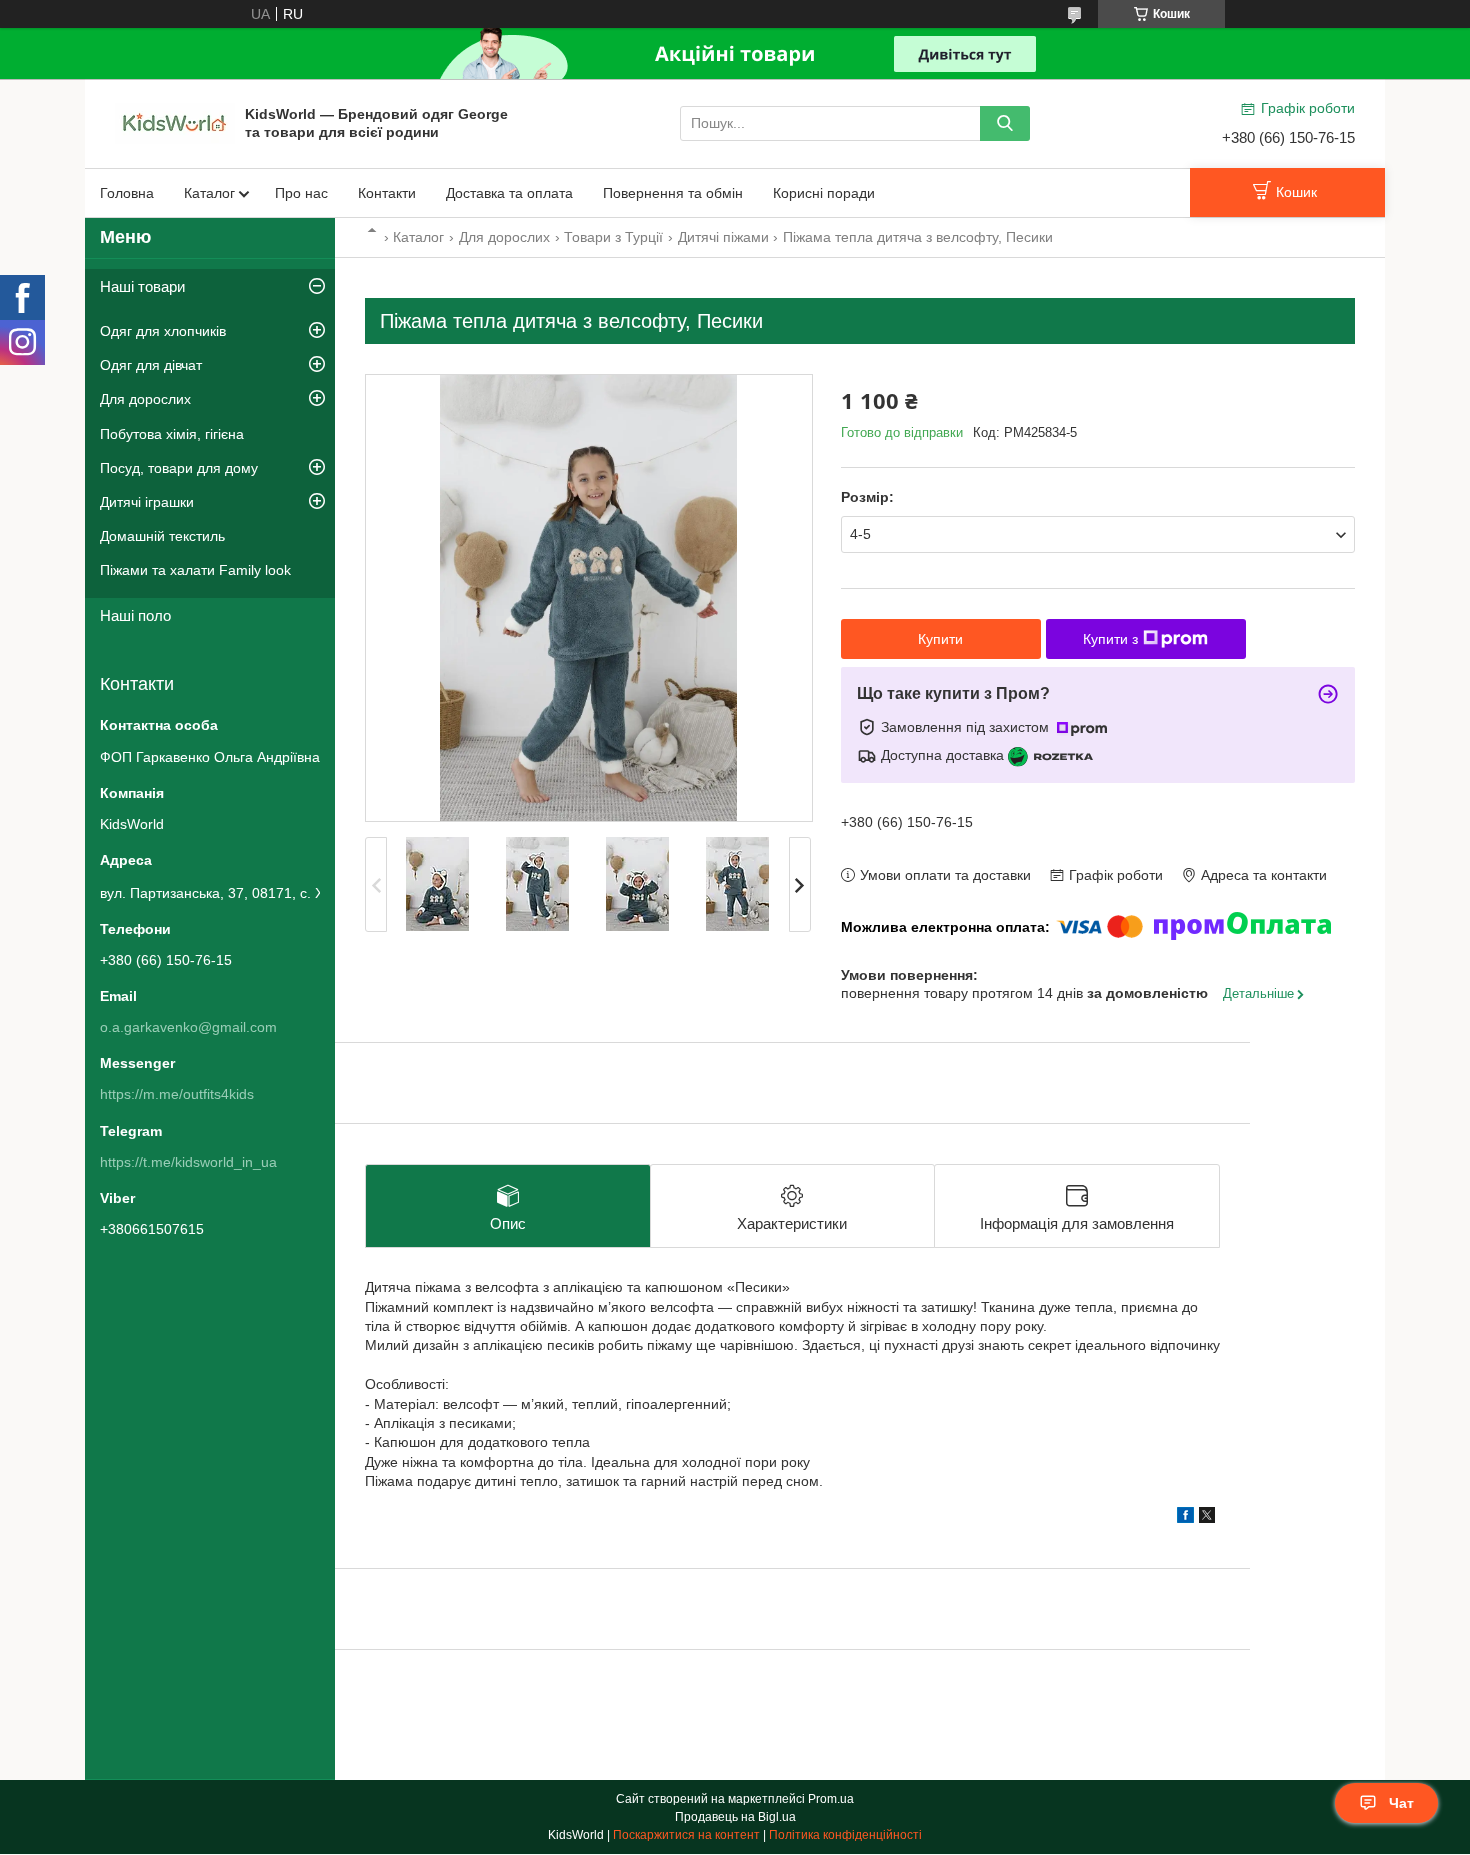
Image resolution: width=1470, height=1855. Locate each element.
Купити (940, 639)
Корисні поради (824, 193)
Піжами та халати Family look (195, 570)
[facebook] (1185, 1518)
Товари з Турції (613, 237)
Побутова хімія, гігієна (172, 434)
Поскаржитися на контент (686, 1835)
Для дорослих (504, 237)
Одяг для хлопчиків (163, 331)
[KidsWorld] (175, 122)
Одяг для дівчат (151, 365)
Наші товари (142, 286)
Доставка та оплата (509, 193)
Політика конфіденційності (845, 1835)
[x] (1207, 1518)
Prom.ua (831, 1799)
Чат (1401, 1803)
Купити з (1110, 639)
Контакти (387, 193)
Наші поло (135, 615)
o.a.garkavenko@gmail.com (188, 1027)
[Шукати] (1005, 123)
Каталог (209, 193)
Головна (127, 193)
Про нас (301, 193)
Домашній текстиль (162, 536)
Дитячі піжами (723, 237)
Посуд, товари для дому (179, 468)
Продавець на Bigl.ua (735, 1817)
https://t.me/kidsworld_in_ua (188, 1162)
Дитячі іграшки (147, 502)
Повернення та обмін (673, 193)
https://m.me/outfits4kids (177, 1094)
